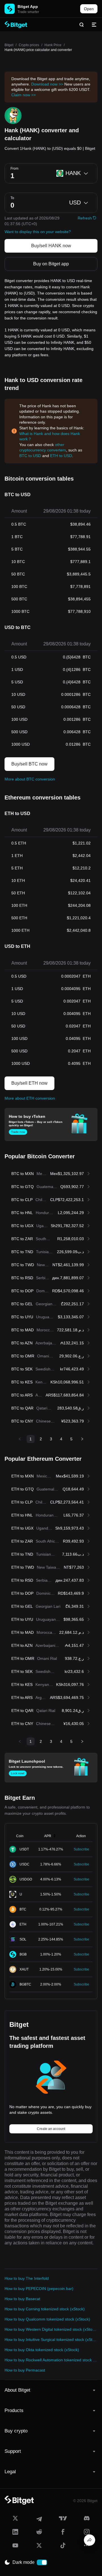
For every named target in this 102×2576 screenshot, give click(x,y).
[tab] (51, 2390)
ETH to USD (61, 456)
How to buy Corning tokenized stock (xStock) (45, 2309)
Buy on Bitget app (51, 264)
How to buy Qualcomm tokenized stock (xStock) (47, 2319)
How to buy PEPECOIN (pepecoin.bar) (39, 2289)
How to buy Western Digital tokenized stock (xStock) (51, 2329)
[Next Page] (82, 1439)
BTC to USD (30, 456)
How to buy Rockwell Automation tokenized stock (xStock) (51, 2360)
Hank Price (53, 45)
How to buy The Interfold (27, 2278)
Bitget (9, 45)
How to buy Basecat (22, 2299)
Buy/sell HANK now (51, 246)
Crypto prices (29, 45)
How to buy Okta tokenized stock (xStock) (42, 2350)
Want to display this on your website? (38, 232)
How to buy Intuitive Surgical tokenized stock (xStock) (51, 2340)
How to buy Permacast (25, 2370)
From (14, 169)
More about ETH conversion (30, 1098)
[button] (51, 2390)
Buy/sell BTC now (29, 764)
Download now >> (47, 84)
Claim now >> (24, 95)
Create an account (51, 2129)
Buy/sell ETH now (29, 1083)
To (12, 198)
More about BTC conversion (30, 779)
